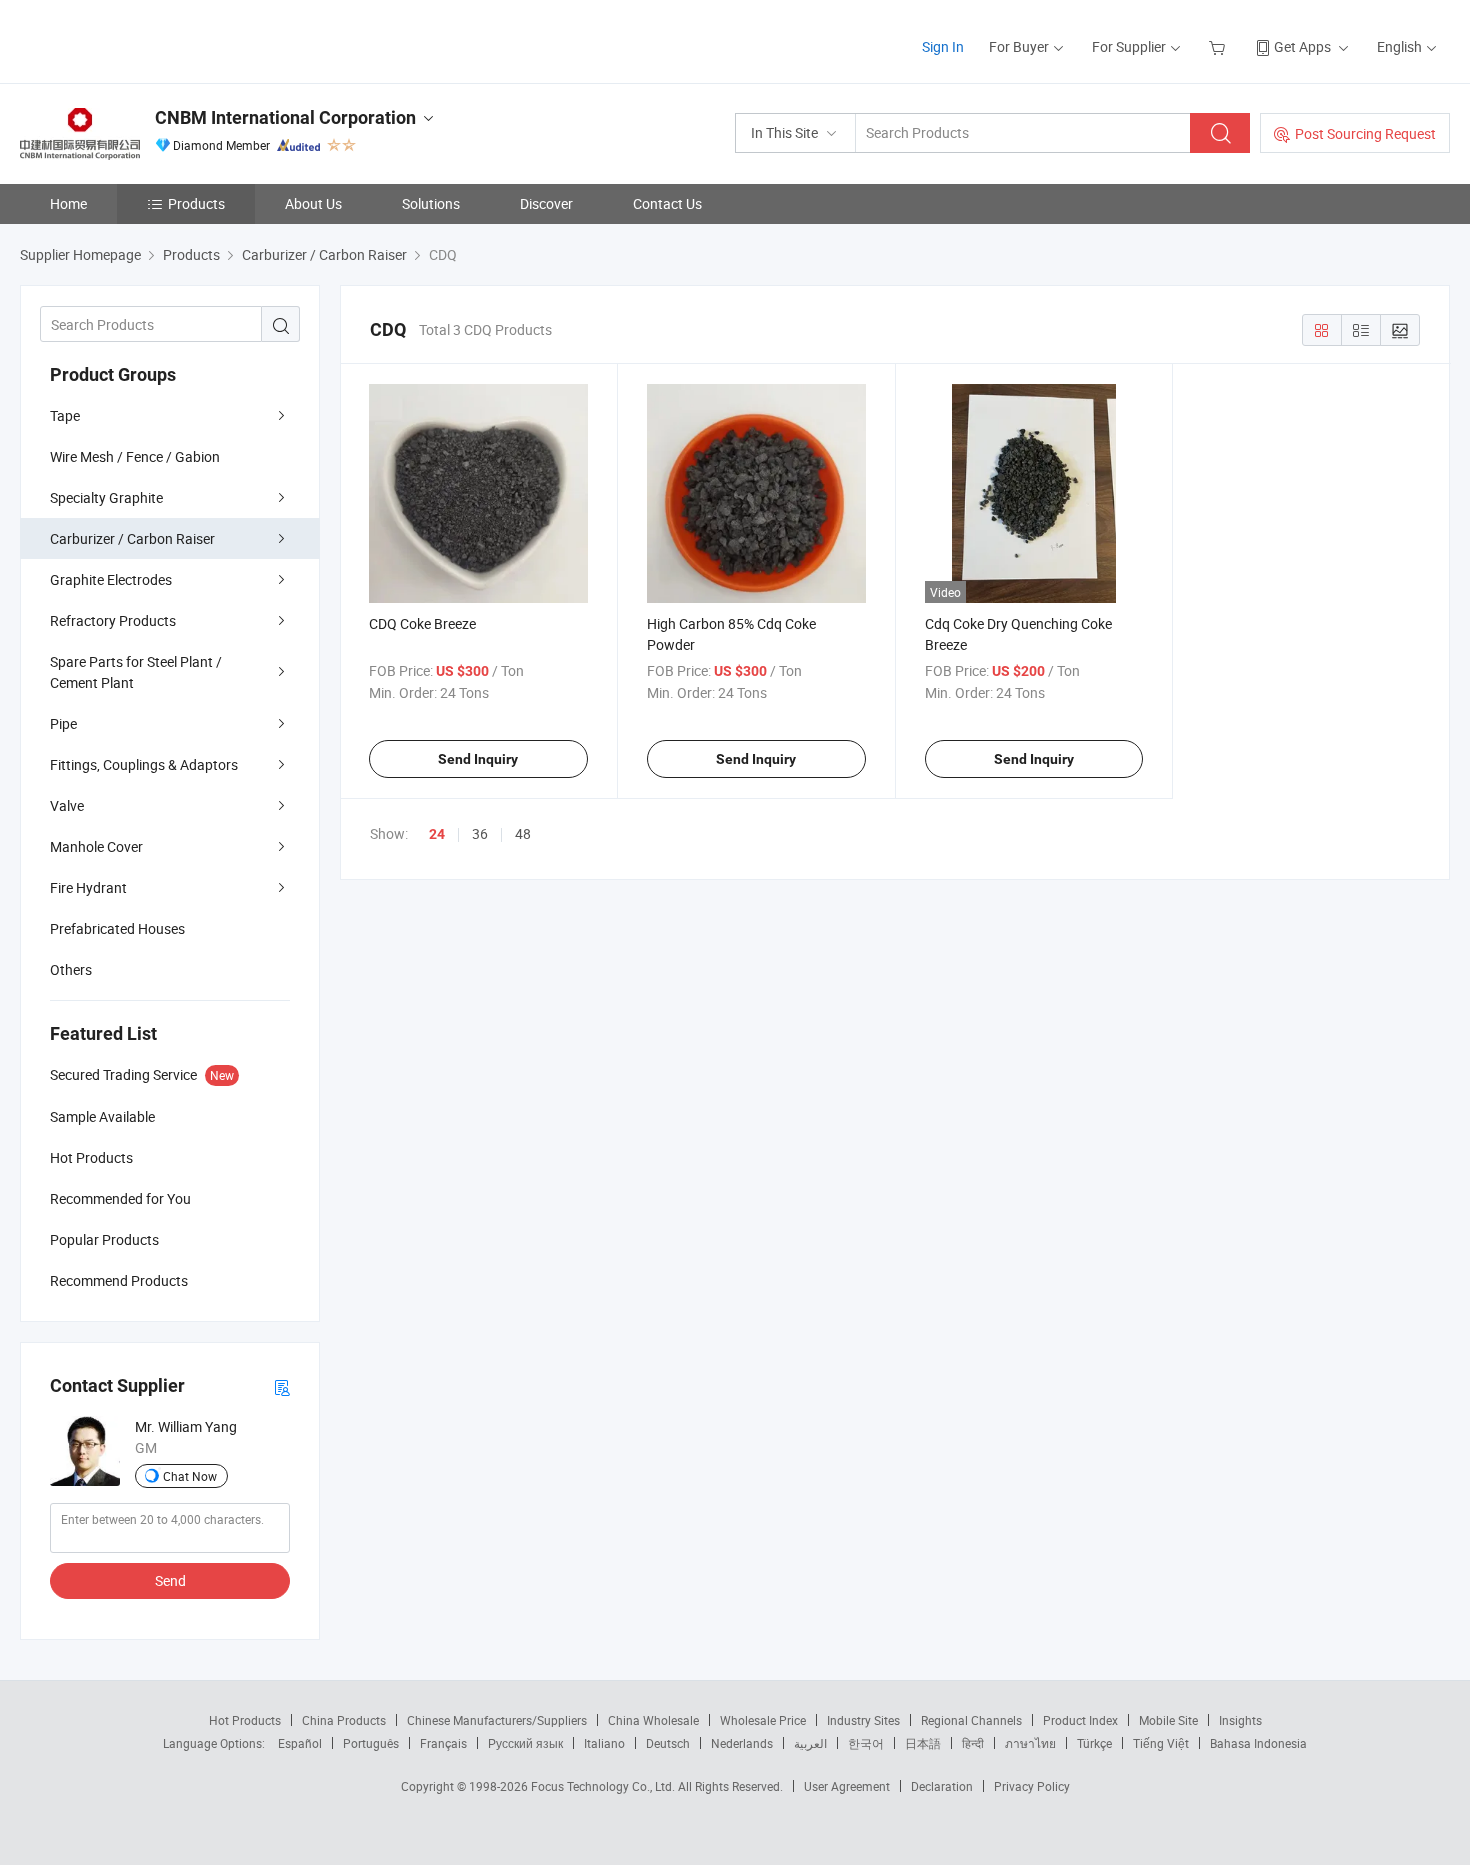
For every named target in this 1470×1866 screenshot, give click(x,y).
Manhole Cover (96, 846)
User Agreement (847, 1786)
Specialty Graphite (106, 497)
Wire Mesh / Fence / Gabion (135, 456)
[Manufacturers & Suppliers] (148, 39)
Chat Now (190, 1476)
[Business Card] (282, 1386)
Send (170, 1580)
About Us (313, 203)
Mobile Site (1168, 1720)
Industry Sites (863, 1720)
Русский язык (525, 1743)
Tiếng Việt (1161, 1743)
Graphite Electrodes (111, 579)
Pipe (63, 723)
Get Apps (1302, 46)
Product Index (1080, 1720)
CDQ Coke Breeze (422, 623)
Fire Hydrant (88, 887)
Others (71, 969)
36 (480, 833)
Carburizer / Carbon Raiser (132, 538)
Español (300, 1743)
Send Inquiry (478, 759)
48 (523, 833)
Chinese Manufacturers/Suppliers (497, 1720)
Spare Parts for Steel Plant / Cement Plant (136, 672)
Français (443, 1743)
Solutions (431, 203)
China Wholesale (653, 1720)
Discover (546, 203)
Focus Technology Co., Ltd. (604, 1786)
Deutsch (668, 1743)
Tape (65, 415)
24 (437, 834)
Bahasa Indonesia (1258, 1743)
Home (68, 203)
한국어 (866, 1743)
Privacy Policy (1032, 1786)
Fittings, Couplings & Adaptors (144, 764)
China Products (344, 1720)
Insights (1240, 1720)
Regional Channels (971, 1720)
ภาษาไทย (1030, 1743)
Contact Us (667, 203)
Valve (67, 805)
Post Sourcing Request (1365, 133)
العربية (810, 1743)
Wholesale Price (763, 1720)
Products (196, 203)
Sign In (943, 46)
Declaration (942, 1786)
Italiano (604, 1743)
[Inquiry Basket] (1219, 46)
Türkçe (1094, 1743)
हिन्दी (973, 1743)
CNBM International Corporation (285, 117)
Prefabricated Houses (117, 928)
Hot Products (245, 1720)
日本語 (923, 1743)
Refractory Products (113, 620)
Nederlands (742, 1743)
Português (371, 1743)
